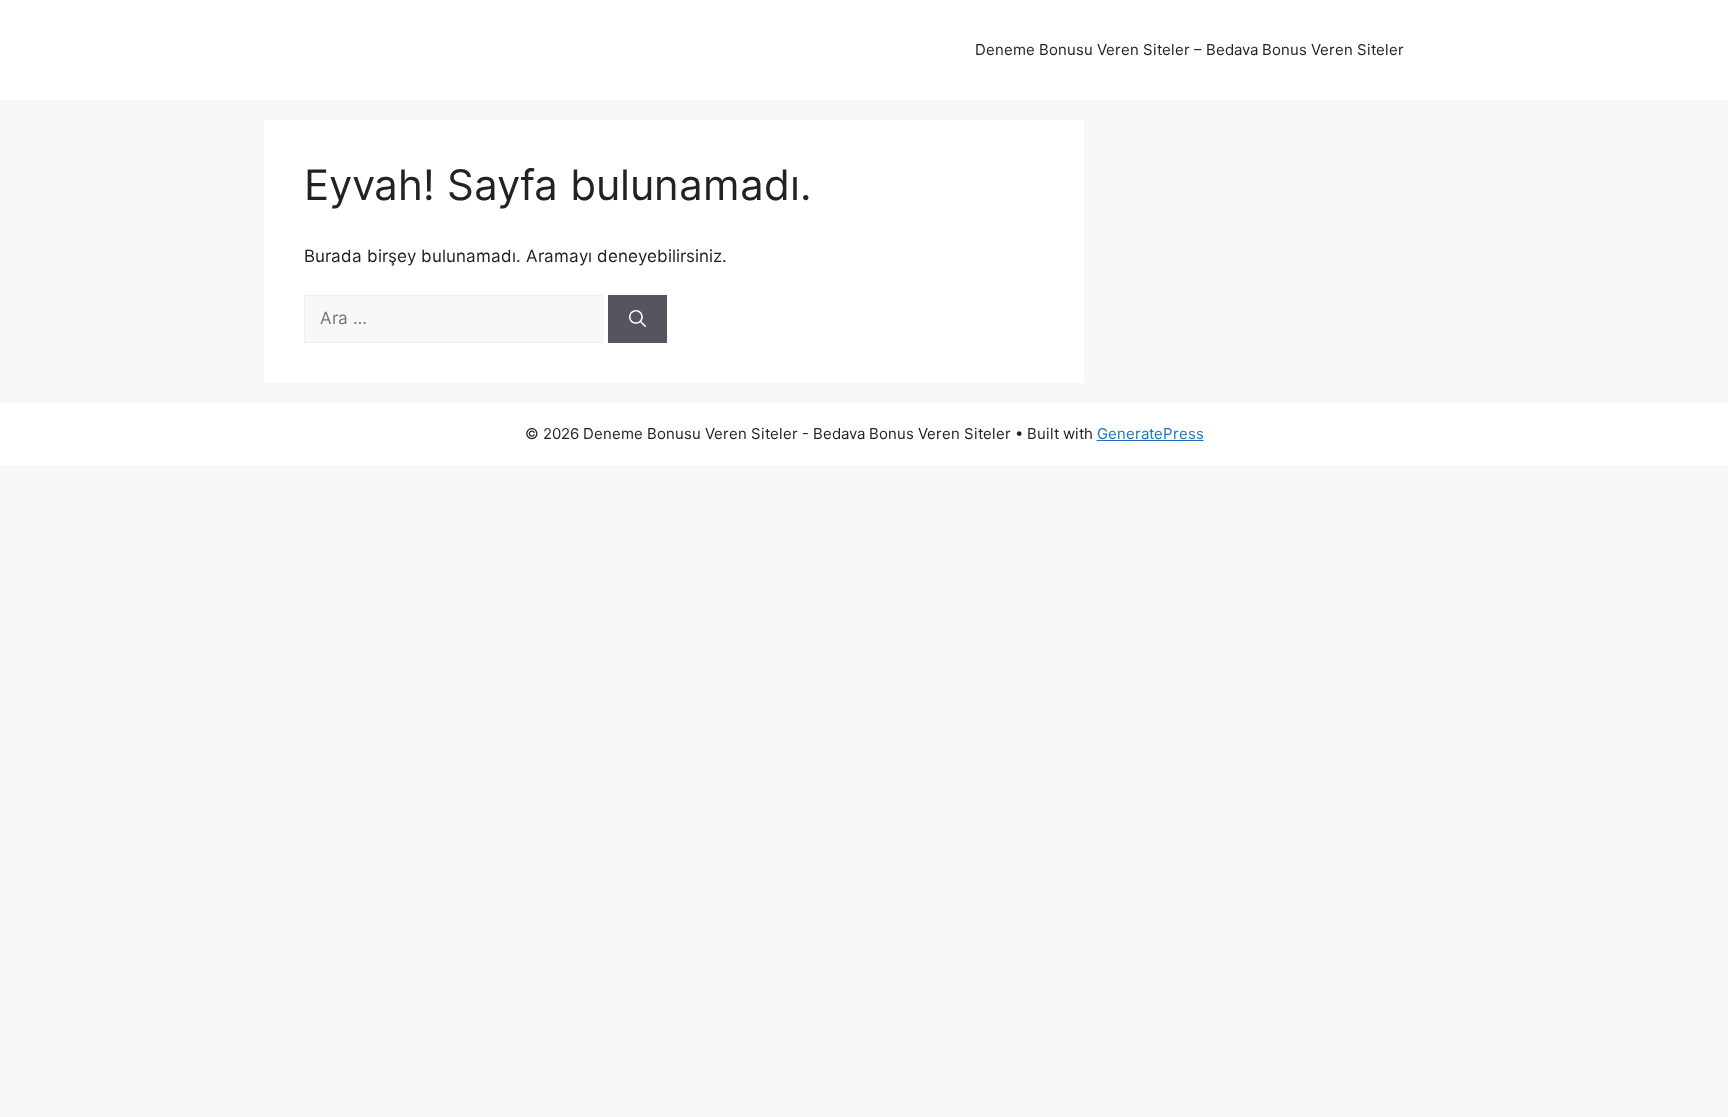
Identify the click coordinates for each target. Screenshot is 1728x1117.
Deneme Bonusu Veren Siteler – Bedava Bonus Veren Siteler (1189, 49)
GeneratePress (1150, 433)
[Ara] (637, 319)
